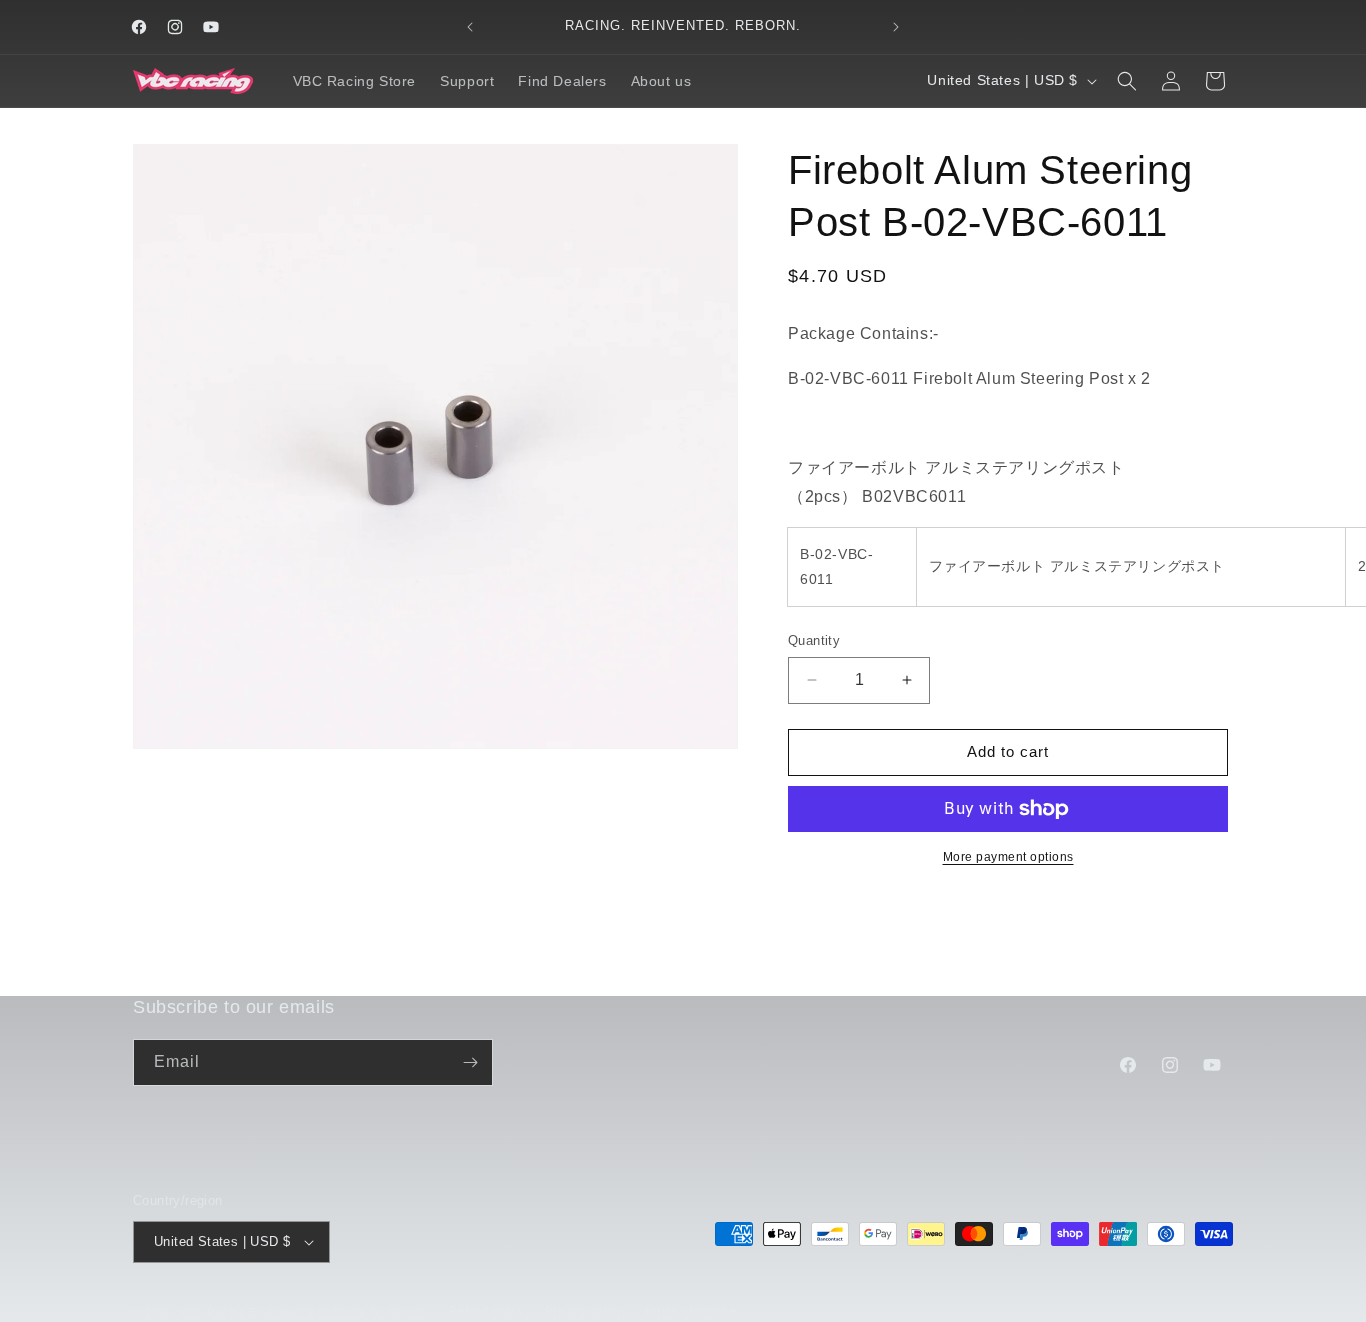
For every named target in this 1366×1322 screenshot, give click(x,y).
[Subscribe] (470, 1062)
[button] (1127, 81)
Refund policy (486, 1311)
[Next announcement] (896, 27)
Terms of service (690, 1311)
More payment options (1008, 857)
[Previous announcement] (470, 27)
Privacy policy (584, 1311)
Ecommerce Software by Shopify (338, 1312)
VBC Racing (213, 1312)
